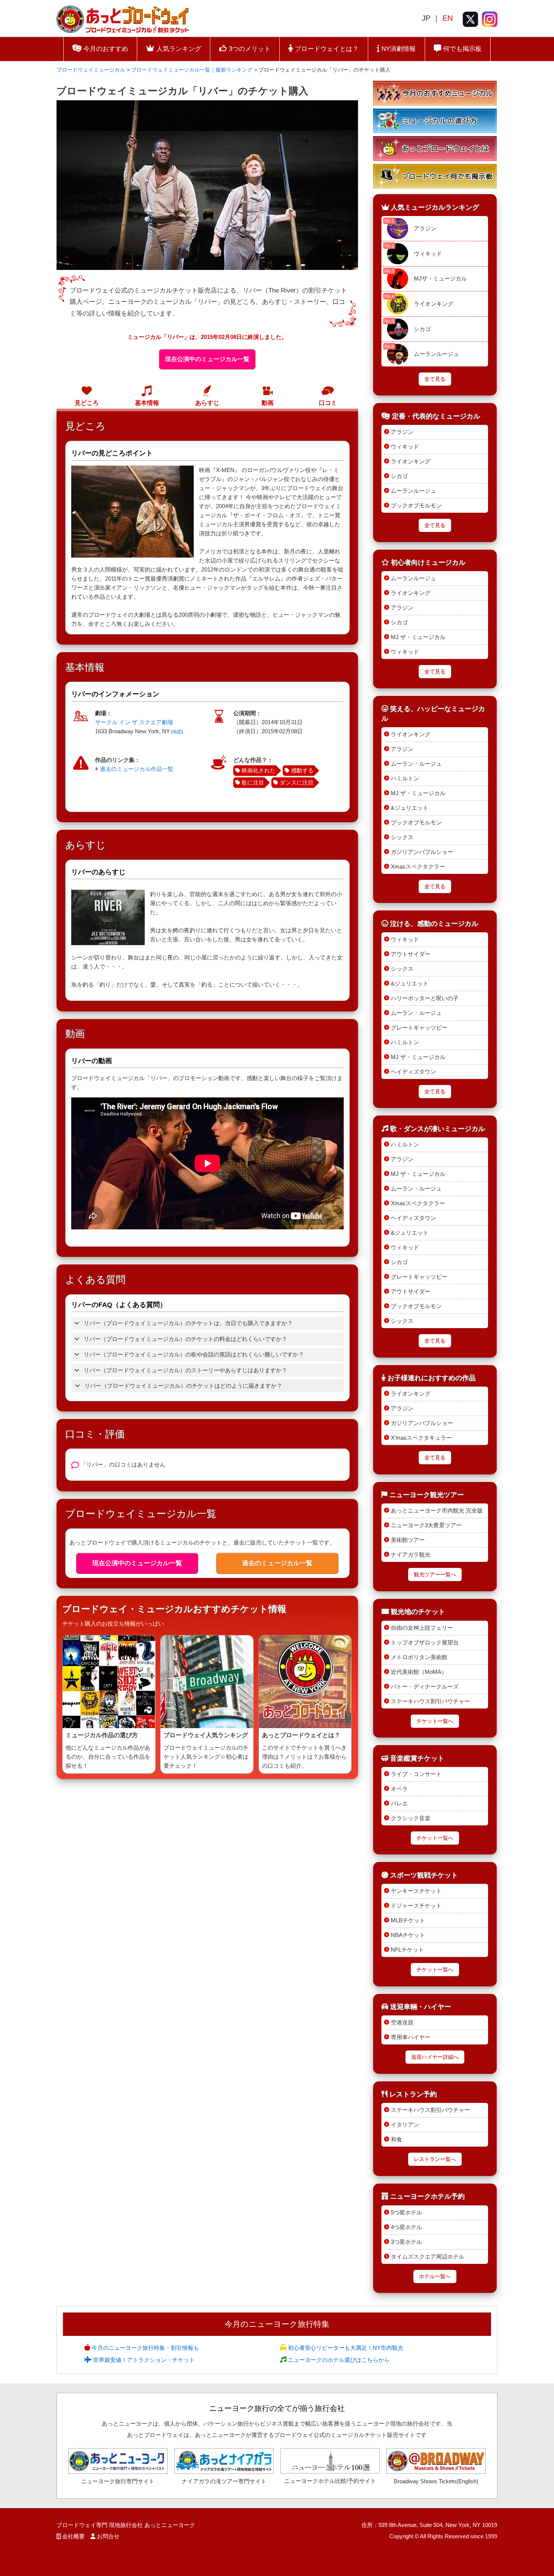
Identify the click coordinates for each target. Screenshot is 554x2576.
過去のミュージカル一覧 (277, 1563)
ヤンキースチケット (416, 1891)
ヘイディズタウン (413, 1072)
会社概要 (73, 2536)
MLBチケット (408, 1920)
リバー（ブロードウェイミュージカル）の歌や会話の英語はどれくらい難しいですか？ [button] (193, 1354)
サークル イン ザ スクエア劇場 (134, 722)
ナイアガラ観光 (411, 1555)
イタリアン (405, 2125)
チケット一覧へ (435, 1721)
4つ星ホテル (406, 2227)
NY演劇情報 (398, 49)
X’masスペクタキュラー (421, 1438)
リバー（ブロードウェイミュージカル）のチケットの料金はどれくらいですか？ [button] (185, 1339)
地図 (177, 732)
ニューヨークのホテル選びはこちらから (338, 2360)
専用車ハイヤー (411, 2037)
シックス (402, 837)
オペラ (399, 1789)
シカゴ (422, 329)
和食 (396, 2139)
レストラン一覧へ (435, 2159)
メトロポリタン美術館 (419, 1657)
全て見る (435, 379)
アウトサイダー (411, 954)
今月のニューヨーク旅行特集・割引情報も (145, 2348)
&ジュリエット (410, 808)
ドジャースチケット (416, 1906)
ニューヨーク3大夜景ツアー (426, 1525)
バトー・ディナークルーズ (425, 1686)
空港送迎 (402, 2022)
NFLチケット (407, 1950)
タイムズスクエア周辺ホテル (428, 2256)
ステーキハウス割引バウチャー (430, 1701)
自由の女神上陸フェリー (422, 1628)
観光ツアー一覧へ (435, 1575)
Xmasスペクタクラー (418, 867)
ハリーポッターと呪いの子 (425, 998)
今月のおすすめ (105, 49)
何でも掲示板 (461, 49)
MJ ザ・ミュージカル (418, 637)
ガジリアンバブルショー (422, 852)
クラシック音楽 (411, 1818)
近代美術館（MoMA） (419, 1672)
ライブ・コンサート (416, 1774)
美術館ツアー (408, 1540)
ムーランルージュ (436, 354)
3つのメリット (249, 49)
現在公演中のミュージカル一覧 (207, 359)
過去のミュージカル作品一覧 (137, 769)
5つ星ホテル (406, 2212)
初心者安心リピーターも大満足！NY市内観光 (345, 2348)
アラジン (425, 228)
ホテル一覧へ (435, 2276)
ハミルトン (405, 778)
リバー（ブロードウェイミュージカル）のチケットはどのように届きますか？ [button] (183, 1386)
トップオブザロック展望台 (425, 1642)
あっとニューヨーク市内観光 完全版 (437, 1510)
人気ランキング (178, 49)
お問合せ (108, 2536)
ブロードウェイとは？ (326, 49)
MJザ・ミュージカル (440, 278)
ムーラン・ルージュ (416, 764)
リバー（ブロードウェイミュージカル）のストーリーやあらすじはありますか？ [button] (185, 1370)
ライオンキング (434, 304)
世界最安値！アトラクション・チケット (143, 2360)
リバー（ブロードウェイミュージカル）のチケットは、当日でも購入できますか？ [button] (187, 1323)
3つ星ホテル (406, 2242)
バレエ (399, 1803)
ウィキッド (428, 254)
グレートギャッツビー (419, 1027)
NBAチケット (408, 1935)
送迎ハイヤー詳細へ (435, 2057)
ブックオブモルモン (416, 505)
